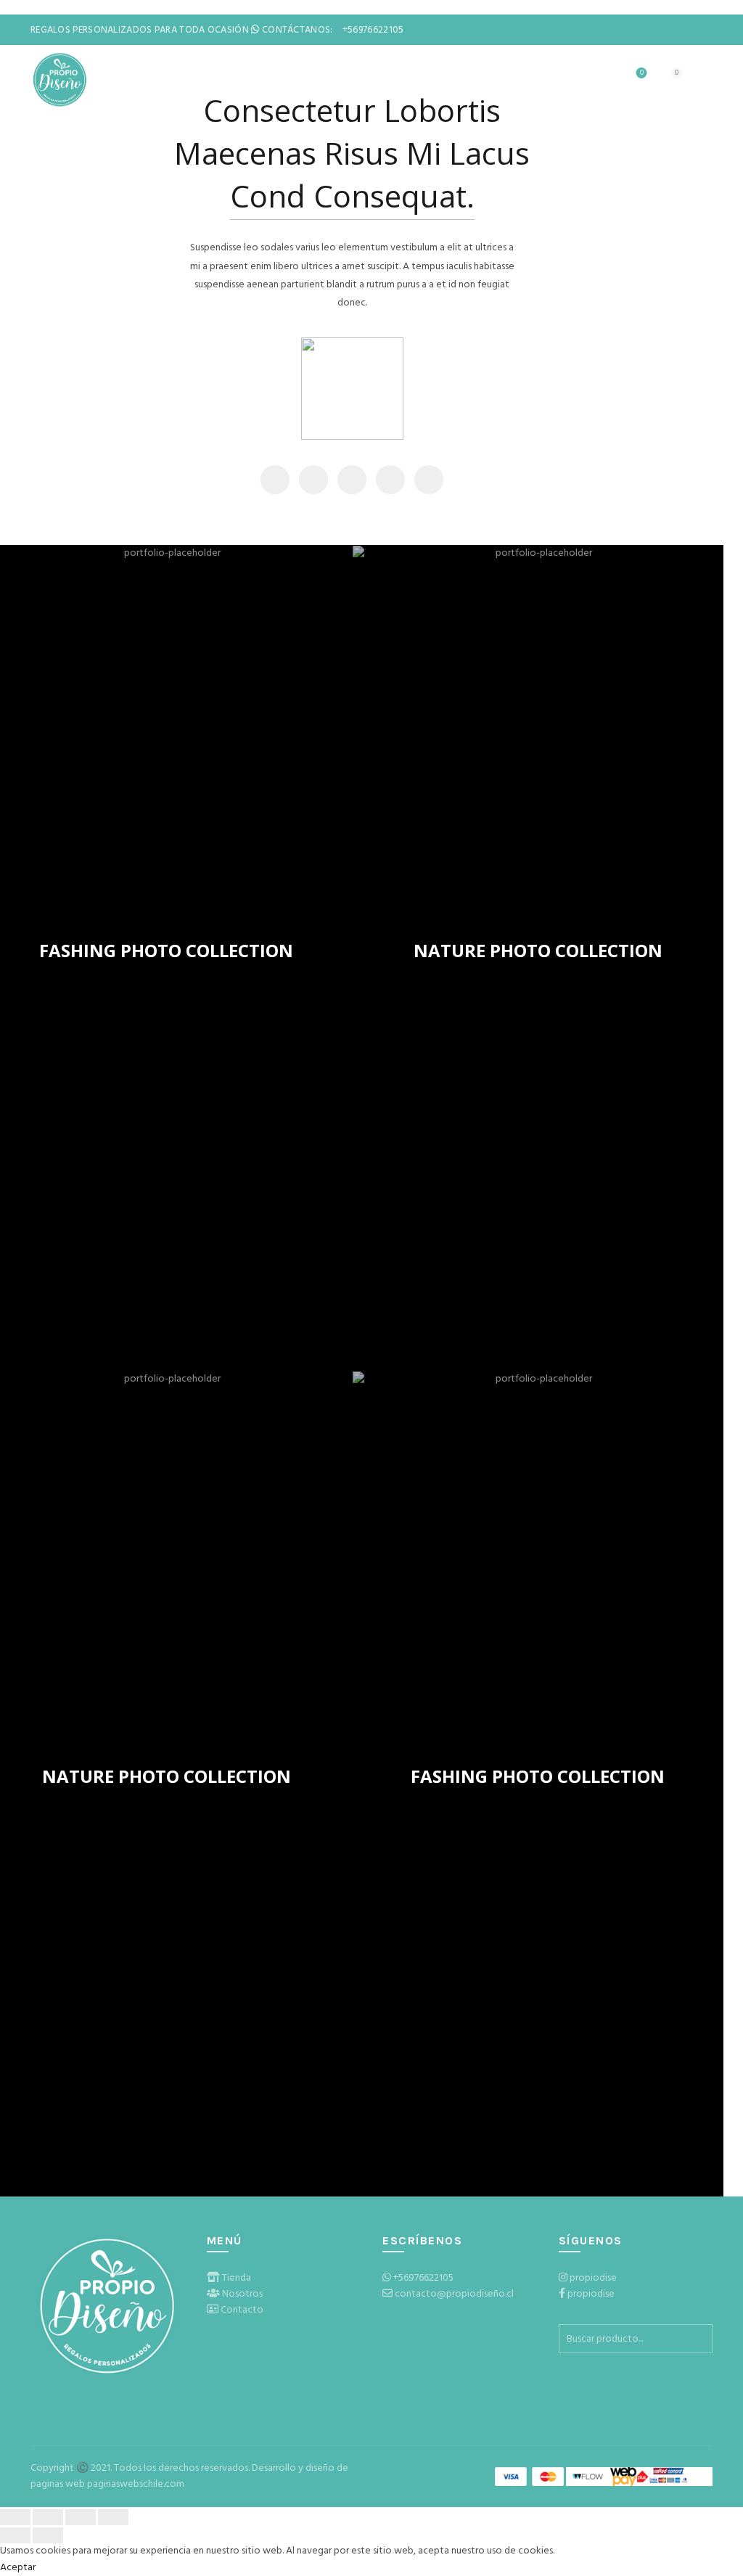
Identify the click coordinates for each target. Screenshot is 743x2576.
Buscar (698, 2339)
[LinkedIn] (390, 480)
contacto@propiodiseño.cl (454, 2294)
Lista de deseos (642, 74)
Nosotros (242, 2294)
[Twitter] (313, 480)
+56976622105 (423, 2278)
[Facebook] (275, 480)
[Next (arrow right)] (48, 2535)
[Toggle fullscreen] (81, 2517)
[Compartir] (48, 2517)
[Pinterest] (352, 480)
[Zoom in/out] (113, 2517)
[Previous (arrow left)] (15, 2535)
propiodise (593, 2278)
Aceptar (18, 2568)
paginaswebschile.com (136, 2484)
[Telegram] (429, 480)
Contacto (242, 2310)
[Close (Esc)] (15, 2517)
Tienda (237, 2278)
